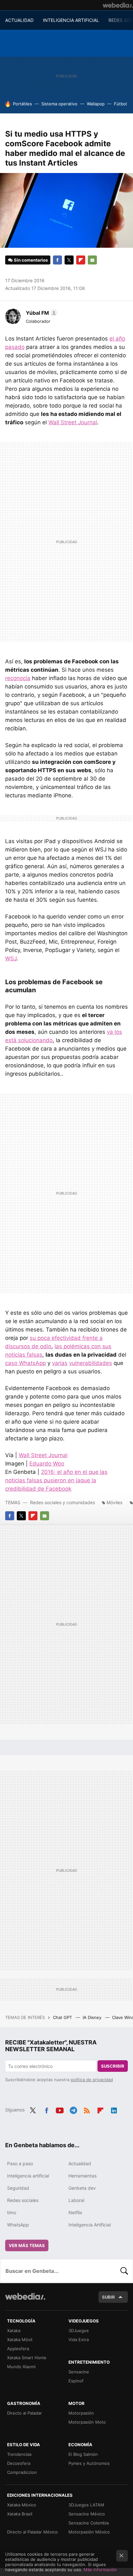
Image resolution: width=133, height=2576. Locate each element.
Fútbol (120, 104)
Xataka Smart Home (27, 2358)
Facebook (57, 260)
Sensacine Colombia (89, 2523)
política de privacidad (92, 2080)
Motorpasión (81, 2413)
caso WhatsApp (26, 1363)
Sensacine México (87, 2514)
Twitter (69, 260)
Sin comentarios (31, 260)
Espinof (76, 2381)
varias (60, 1363)
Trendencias (19, 2454)
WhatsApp (18, 2225)
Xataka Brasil (20, 2514)
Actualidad (80, 2163)
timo (12, 2212)
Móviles (114, 1502)
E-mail (92, 260)
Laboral (76, 2200)
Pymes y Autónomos (89, 2463)
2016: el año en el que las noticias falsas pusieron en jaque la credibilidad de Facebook (56, 1480)
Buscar (124, 2271)
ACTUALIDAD (19, 20)
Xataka (14, 2331)
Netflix (75, 2212)
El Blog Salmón (83, 2454)
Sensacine (79, 2372)
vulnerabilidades (91, 1363)
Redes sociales (23, 2200)
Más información (100, 2570)
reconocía (18, 678)
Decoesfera (19, 2463)
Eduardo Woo (47, 1464)
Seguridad (18, 2188)
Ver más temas (27, 2245)
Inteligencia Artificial (90, 2225)
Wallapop (96, 104)
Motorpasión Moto (87, 2422)
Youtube (60, 2109)
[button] (41, 313)
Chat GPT (63, 2017)
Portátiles (22, 104)
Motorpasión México (89, 2532)
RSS (87, 2109)
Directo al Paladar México (32, 2532)
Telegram (73, 2109)
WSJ (11, 958)
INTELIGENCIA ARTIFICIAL (71, 20)
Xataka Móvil (20, 2340)
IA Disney (93, 2017)
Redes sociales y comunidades (62, 1502)
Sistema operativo (59, 104)
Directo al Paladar (25, 2413)
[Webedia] (118, 5)
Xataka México (22, 2505)
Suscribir (113, 2066)
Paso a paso (20, 2163)
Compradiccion (22, 2472)
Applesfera (18, 2349)
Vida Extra (79, 2340)
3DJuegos (79, 2331)
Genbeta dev (82, 2188)
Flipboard (81, 260)
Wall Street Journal (73, 422)
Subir (108, 2297)
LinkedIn (114, 2109)
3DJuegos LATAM (86, 2505)
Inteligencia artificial (28, 2176)
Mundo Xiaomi (21, 2367)
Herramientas (82, 2176)
